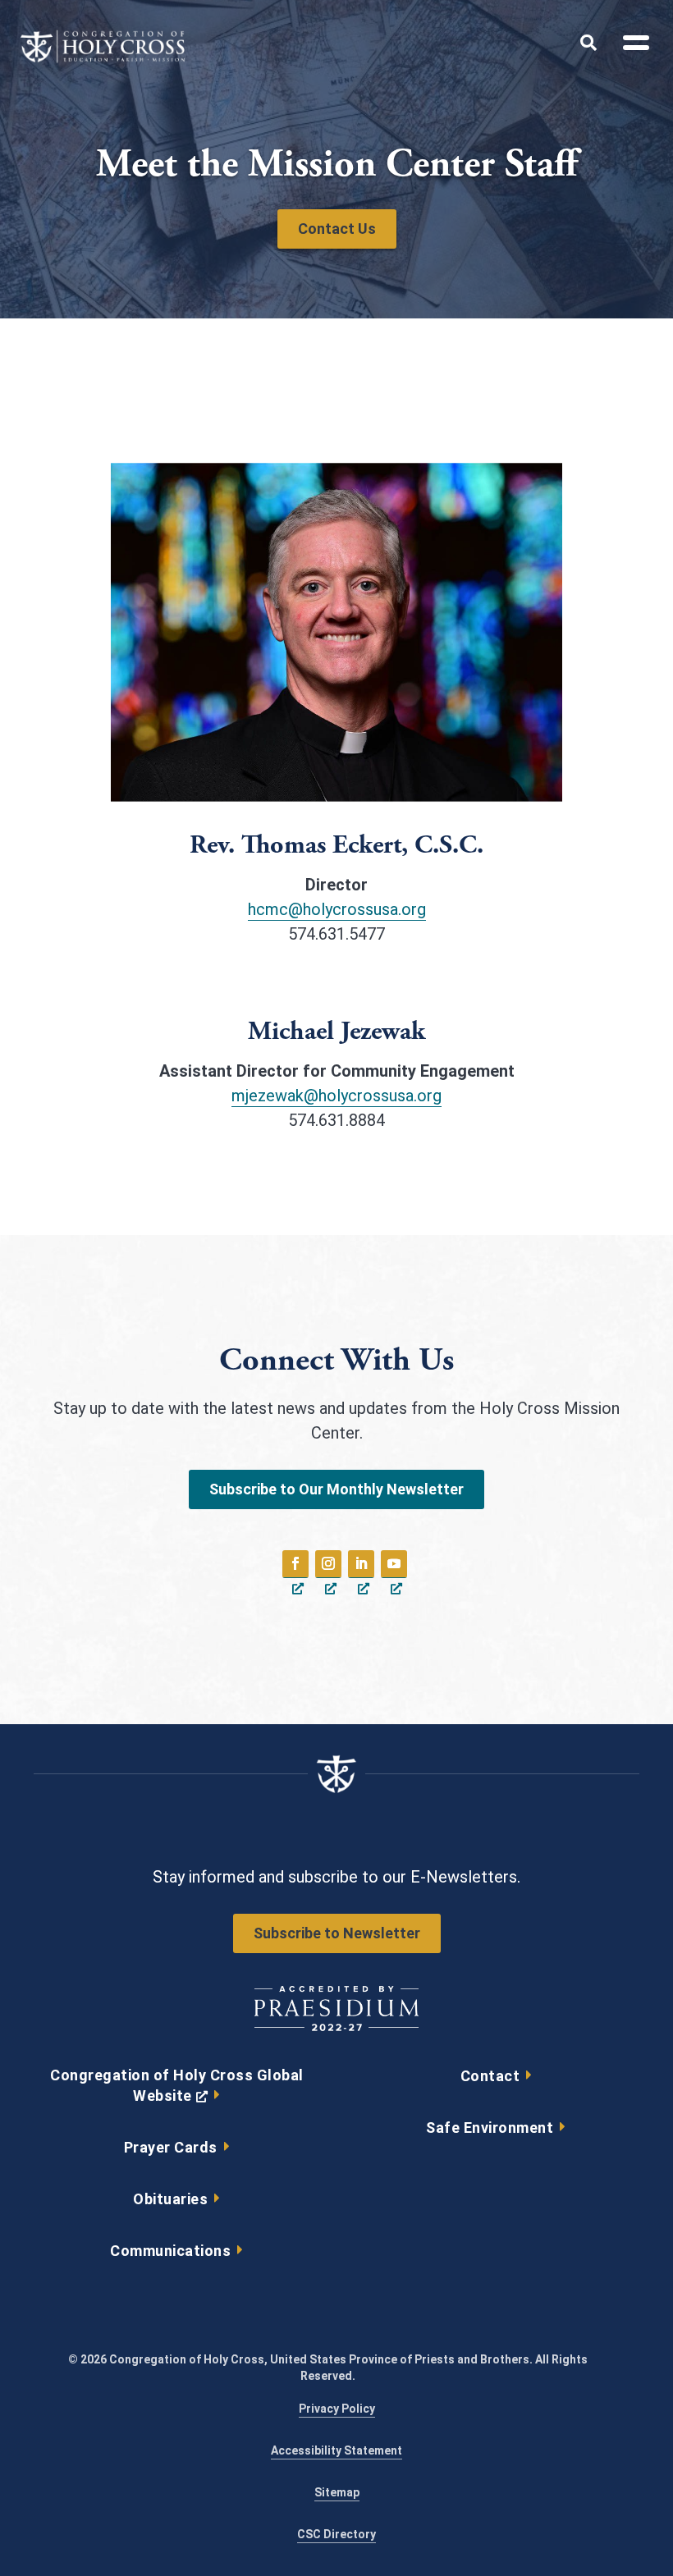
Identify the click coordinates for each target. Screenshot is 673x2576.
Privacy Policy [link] (337, 2409)
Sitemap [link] (337, 2492)
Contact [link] (490, 2076)
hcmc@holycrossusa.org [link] (337, 909)
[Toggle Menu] (630, 45)
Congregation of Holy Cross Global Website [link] (177, 2089)
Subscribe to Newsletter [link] (337, 1933)
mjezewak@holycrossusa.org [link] (336, 1096)
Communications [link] (170, 2251)
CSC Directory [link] (336, 2534)
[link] (103, 58)
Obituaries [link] (170, 2199)
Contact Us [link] (337, 229)
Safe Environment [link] (490, 2128)
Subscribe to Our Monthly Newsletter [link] (336, 1489)
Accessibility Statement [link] (336, 2450)
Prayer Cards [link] (171, 2147)
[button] (295, 1564)
